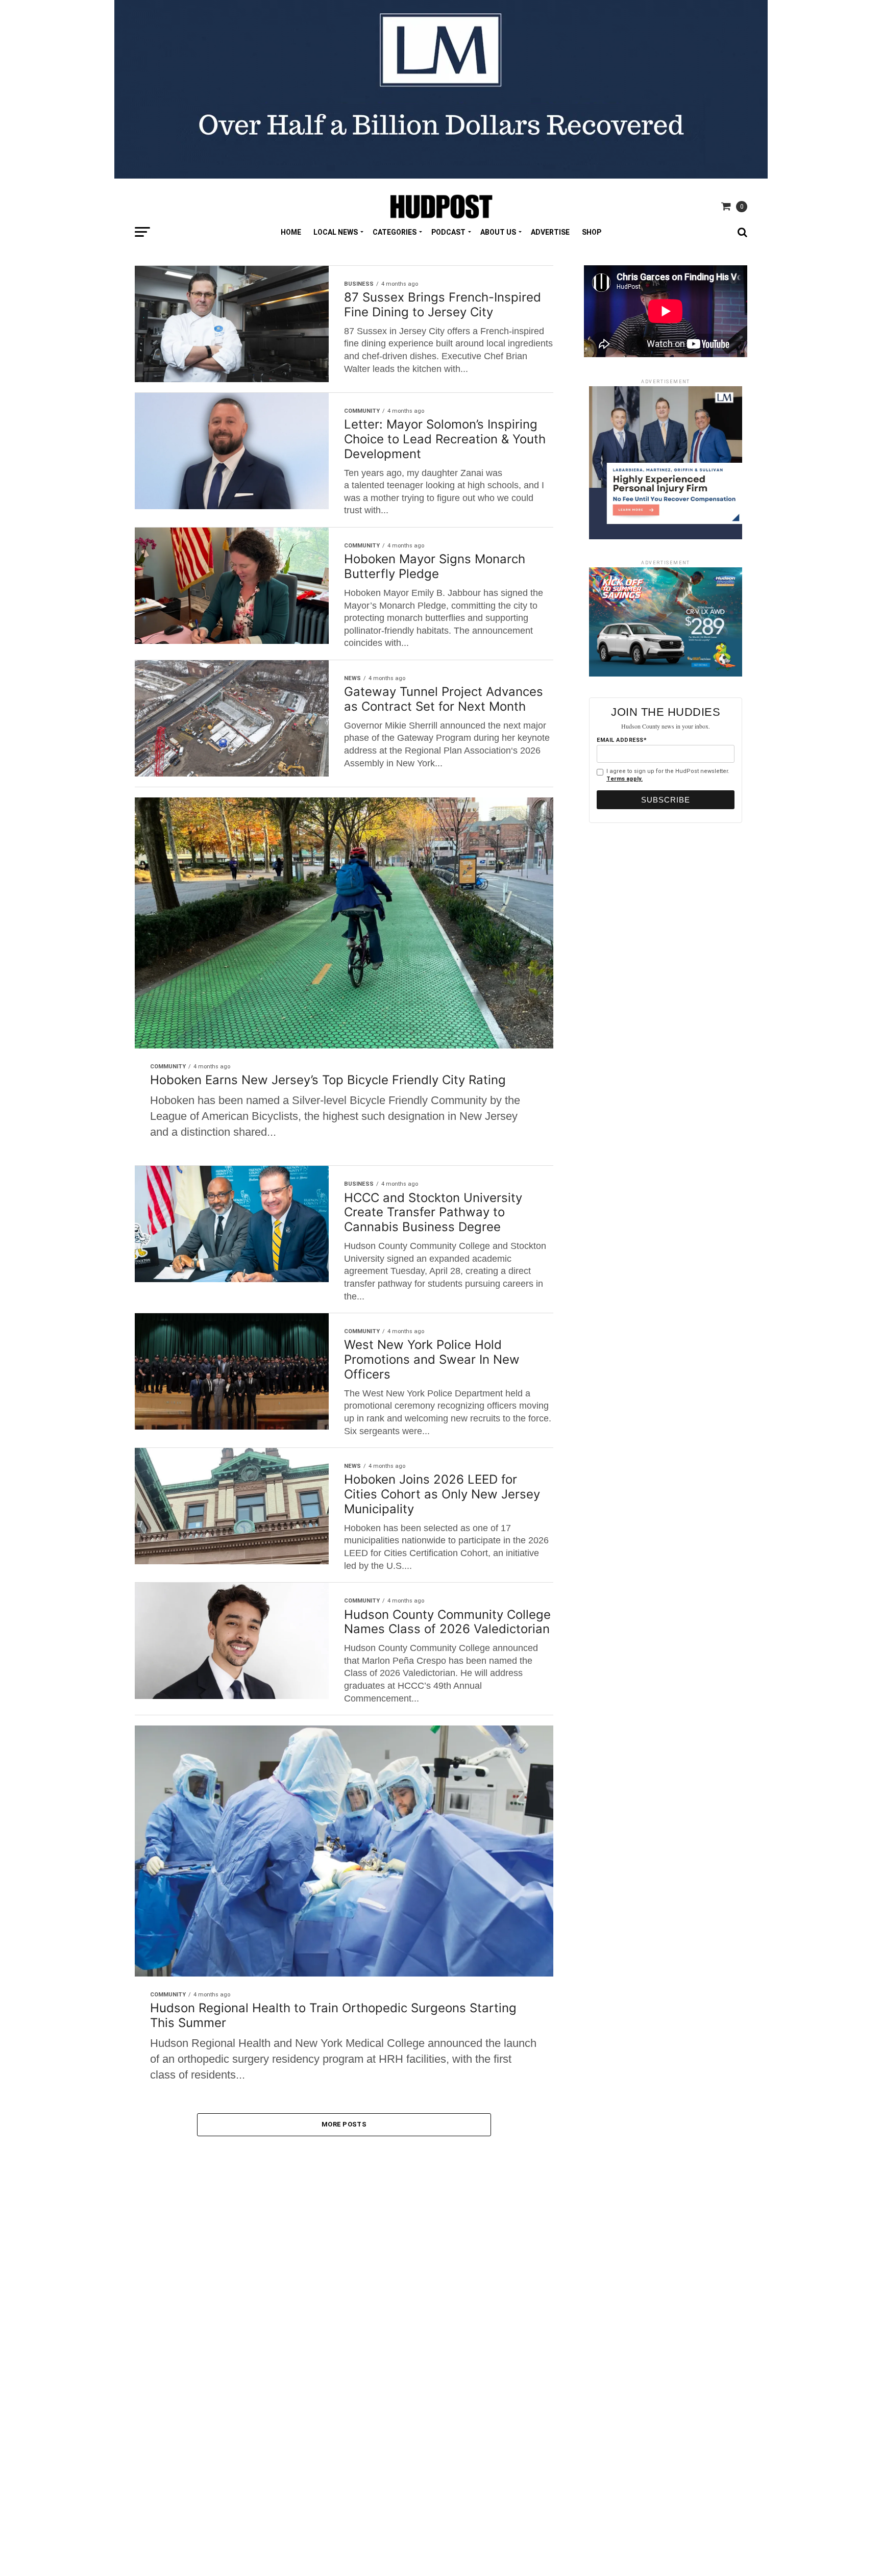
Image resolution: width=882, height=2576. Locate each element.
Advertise (550, 232)
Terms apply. (624, 779)
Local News (336, 232)
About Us (498, 232)
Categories (395, 232)
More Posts (344, 2124)
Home (291, 232)
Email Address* (622, 740)
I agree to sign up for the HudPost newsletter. (668, 775)
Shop (592, 232)
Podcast (448, 232)
